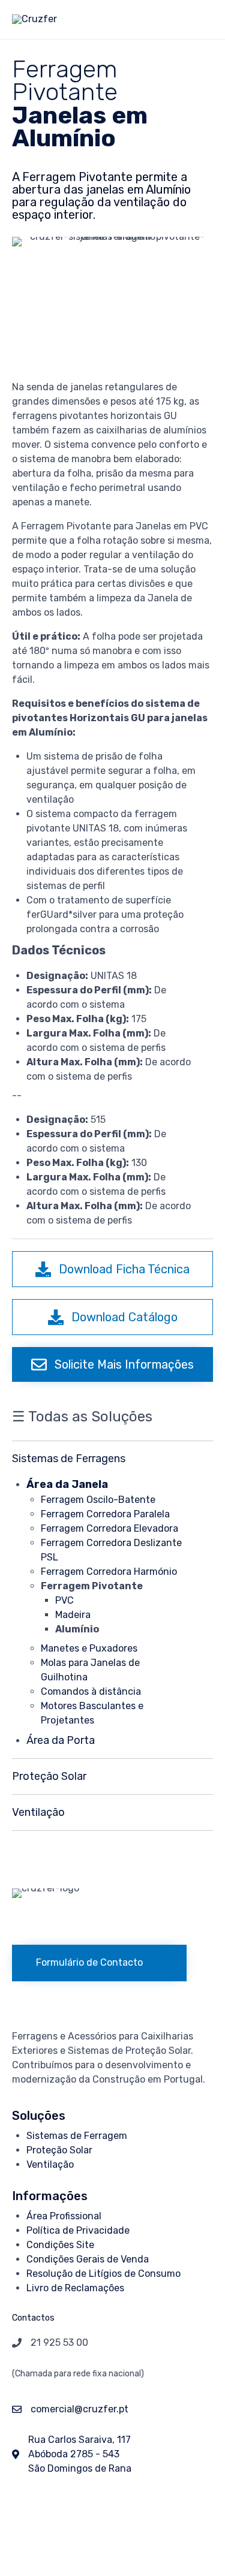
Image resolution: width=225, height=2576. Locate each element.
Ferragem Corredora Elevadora (109, 1528)
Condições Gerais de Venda (88, 2259)
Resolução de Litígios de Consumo (103, 2274)
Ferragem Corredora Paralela (105, 1514)
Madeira (73, 1615)
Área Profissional (64, 2216)
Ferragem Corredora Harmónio (109, 1572)
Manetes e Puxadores (89, 1648)
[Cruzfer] (34, 19)
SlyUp (91, 2526)
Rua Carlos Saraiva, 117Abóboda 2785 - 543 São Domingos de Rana (80, 2454)
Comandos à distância (91, 1691)
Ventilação (50, 2164)
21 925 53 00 (59, 2342)
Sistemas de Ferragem (77, 2136)
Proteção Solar (59, 2150)
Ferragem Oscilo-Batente (98, 1500)
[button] (112, 1269)
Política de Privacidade (78, 2230)
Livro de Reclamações (75, 2288)
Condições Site (60, 2245)
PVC (64, 1600)
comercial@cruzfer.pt (79, 2409)
